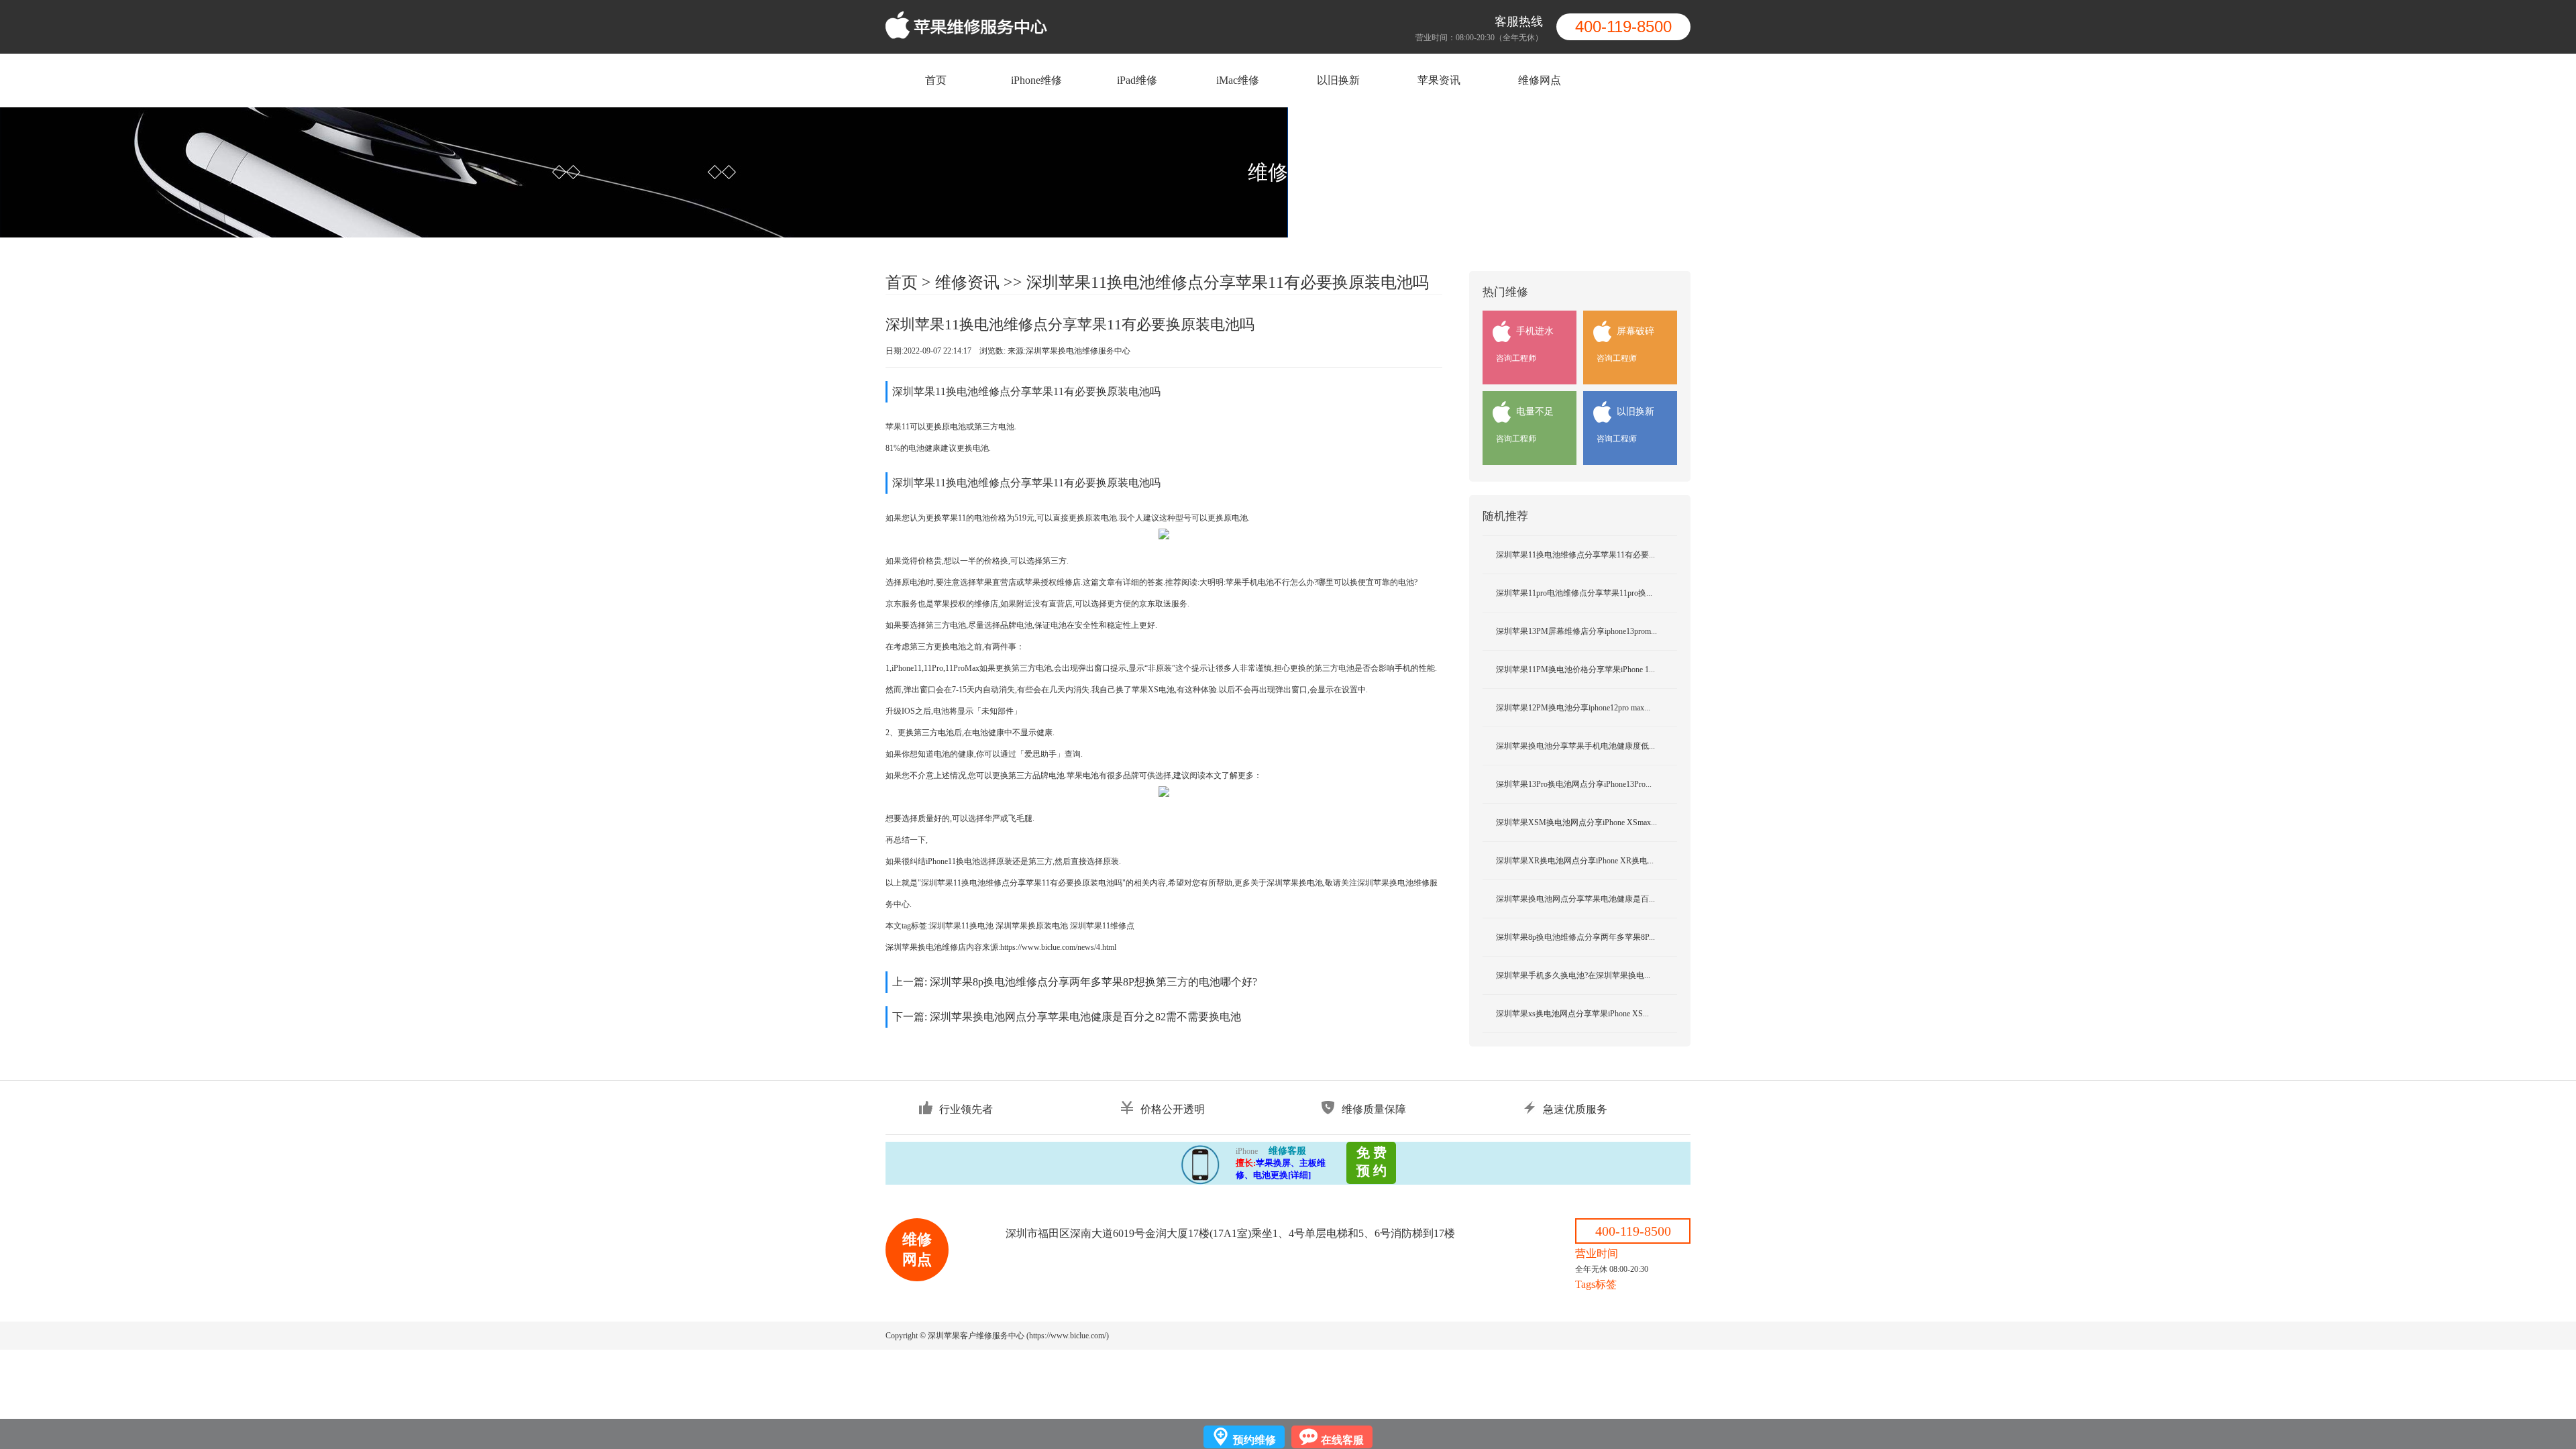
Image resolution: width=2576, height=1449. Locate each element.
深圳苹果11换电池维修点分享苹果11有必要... (1575, 555)
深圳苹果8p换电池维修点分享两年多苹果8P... (1575, 937)
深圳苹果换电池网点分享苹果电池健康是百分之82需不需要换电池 (1085, 1017)
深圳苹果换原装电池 (1032, 926)
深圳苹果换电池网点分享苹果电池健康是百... (1575, 899)
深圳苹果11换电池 (961, 926)
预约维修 (1254, 1440)
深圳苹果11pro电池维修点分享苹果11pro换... (1574, 593)
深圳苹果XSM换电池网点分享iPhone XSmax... (1576, 822)
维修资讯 (967, 282)
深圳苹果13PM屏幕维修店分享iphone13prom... (1576, 631)
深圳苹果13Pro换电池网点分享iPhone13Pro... (1574, 784)
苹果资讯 (1439, 80)
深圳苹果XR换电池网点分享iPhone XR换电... (1575, 861)
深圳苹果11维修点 (1102, 926)
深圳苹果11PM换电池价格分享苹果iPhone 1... (1575, 669)
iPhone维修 (1036, 80)
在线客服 (1342, 1440)
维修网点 (1540, 80)
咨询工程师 (1516, 358)
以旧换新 (1338, 80)
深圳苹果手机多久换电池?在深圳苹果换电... (1573, 975)
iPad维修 (1137, 80)
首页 (936, 80)
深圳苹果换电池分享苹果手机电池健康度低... (1575, 746)
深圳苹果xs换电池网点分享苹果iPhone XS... (1572, 1014)
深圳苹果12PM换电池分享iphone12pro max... (1573, 708)
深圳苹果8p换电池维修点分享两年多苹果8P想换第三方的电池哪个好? (1093, 982)
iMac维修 (1238, 80)
